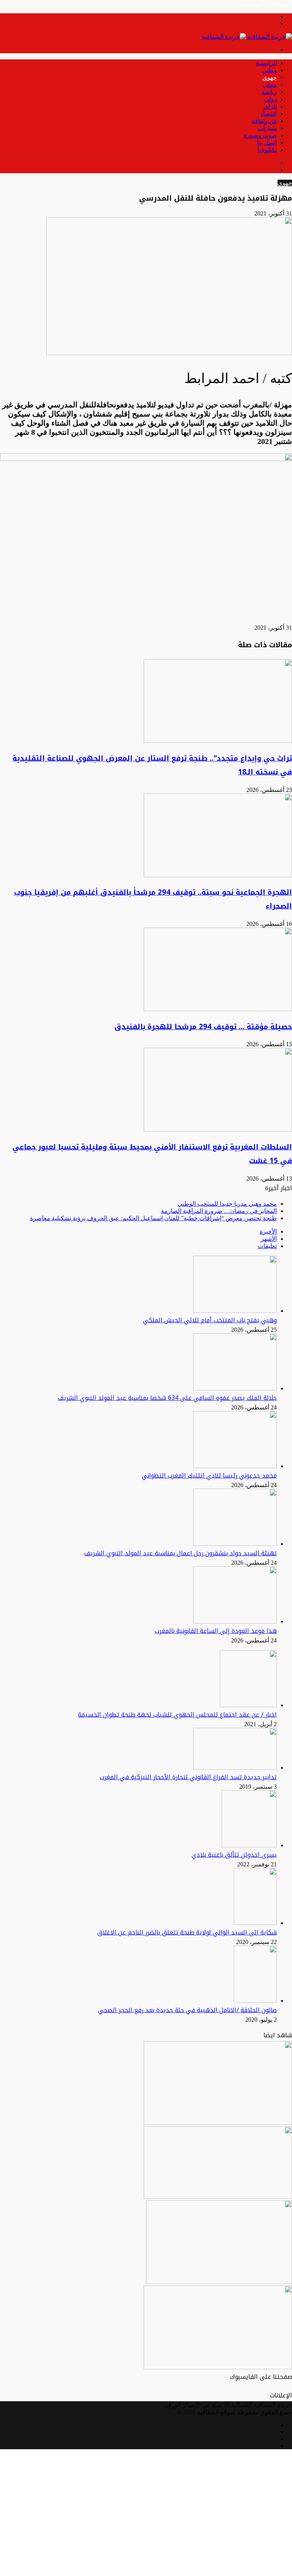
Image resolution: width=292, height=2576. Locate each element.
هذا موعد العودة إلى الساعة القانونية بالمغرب (216, 1631)
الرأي (270, 106)
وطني (269, 70)
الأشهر (269, 1239)
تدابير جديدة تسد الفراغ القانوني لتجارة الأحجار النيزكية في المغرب (188, 1777)
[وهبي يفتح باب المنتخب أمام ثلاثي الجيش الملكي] (235, 1311)
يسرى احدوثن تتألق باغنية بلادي (234, 1855)
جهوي (270, 77)
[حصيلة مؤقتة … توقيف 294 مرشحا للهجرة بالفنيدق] (218, 1009)
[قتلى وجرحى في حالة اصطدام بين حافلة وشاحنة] (218, 2123)
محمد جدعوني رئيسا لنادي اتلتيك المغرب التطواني (209, 1476)
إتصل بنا (267, 143)
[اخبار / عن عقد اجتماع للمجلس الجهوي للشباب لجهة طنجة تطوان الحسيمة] (248, 1705)
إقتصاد (269, 114)
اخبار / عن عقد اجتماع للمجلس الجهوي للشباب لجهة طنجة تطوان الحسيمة (177, 1715)
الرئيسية (266, 63)
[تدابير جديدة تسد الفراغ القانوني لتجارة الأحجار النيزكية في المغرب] (235, 1768)
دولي (271, 99)
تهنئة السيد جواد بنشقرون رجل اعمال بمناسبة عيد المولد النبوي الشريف (181, 1553)
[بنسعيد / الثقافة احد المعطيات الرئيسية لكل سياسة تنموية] (218, 2197)
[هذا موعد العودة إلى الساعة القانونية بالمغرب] (235, 1621)
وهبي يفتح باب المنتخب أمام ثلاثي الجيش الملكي (210, 1320)
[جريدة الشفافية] (247, 37)
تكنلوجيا (267, 150)
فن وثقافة (264, 121)
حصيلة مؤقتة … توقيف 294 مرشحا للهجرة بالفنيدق (203, 1027)
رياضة (269, 92)
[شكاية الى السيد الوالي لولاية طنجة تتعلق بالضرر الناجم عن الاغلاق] (255, 1923)
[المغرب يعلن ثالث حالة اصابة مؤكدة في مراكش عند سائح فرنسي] (218, 2367)
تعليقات (267, 1246)
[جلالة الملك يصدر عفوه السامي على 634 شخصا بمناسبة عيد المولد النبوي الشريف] (235, 1388)
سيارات (267, 128)
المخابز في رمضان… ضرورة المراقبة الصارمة (219, 1211)
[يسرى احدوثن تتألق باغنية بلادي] (249, 1845)
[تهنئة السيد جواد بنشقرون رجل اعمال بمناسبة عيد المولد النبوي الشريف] (235, 1544)
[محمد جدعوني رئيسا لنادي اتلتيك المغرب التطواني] (235, 1466)
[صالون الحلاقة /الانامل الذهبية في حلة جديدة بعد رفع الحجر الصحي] (255, 2001)
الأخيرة (268, 1231)
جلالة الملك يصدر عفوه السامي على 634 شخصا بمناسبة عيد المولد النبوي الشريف (167, 1398)
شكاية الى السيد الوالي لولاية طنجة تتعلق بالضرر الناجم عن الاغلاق (187, 1932)
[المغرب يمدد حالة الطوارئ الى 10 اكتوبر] (219, 2282)
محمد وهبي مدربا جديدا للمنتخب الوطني (227, 1204)
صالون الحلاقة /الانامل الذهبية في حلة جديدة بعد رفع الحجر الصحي (187, 2010)
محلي (270, 85)
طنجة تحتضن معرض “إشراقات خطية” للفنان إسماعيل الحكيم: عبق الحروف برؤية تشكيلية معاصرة (153, 1218)
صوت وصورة (260, 135)
